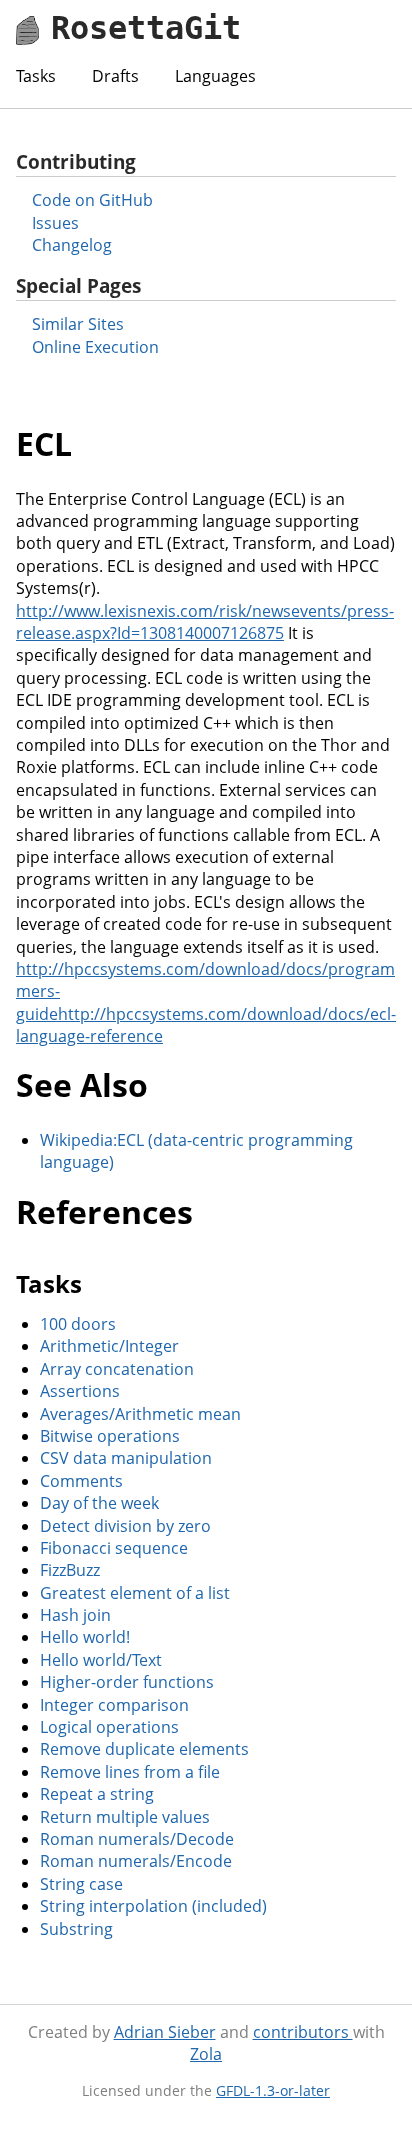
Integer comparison (114, 1705)
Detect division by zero (125, 1526)
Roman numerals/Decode (137, 1839)
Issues (55, 223)
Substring (76, 1929)
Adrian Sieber (165, 2032)
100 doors (78, 1324)
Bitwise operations (110, 1436)
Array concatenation (117, 1369)
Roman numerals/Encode (136, 1861)
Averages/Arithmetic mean (140, 1414)
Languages (215, 76)
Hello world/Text (101, 1660)
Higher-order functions (127, 1682)
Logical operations (109, 1727)
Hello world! (85, 1637)
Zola (206, 2054)
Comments (81, 1481)
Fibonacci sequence (114, 1548)
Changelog (72, 245)
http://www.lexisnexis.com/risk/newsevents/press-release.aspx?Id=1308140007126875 (205, 622)
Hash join (75, 1615)
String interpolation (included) (153, 1906)
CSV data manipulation (126, 1458)
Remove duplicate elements (144, 1749)
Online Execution (95, 347)
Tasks (36, 76)
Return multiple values (125, 1817)
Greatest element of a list (135, 1593)
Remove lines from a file (130, 1772)
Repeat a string (97, 1794)
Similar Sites (78, 324)
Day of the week (99, 1503)
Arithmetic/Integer (109, 1346)
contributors (303, 2032)
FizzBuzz (70, 1570)
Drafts (115, 76)
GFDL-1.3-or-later (273, 2090)
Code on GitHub (92, 200)
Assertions (80, 1391)
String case (81, 1884)
